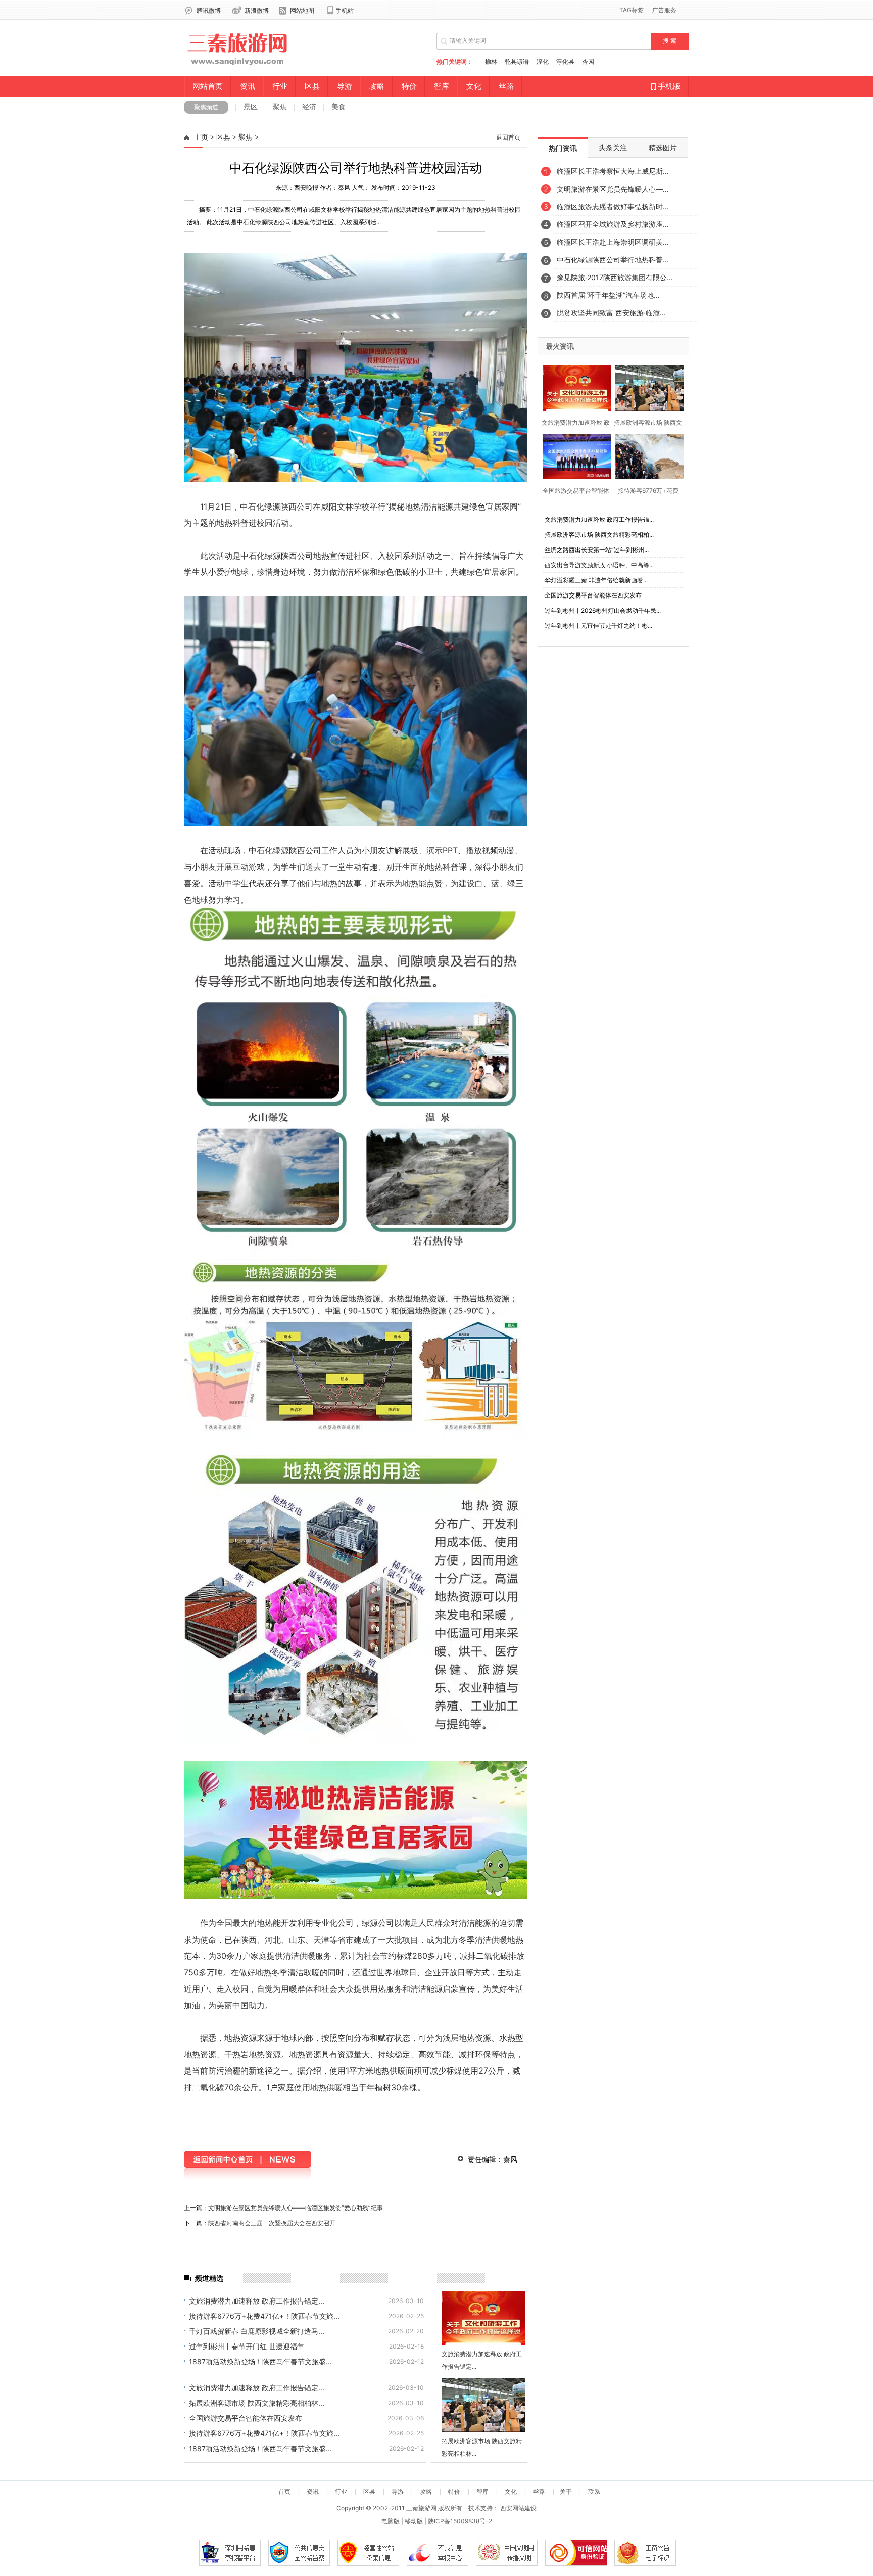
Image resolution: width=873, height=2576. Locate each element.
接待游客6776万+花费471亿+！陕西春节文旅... (264, 2316)
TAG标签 (632, 10)
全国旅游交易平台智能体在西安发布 (246, 2418)
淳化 (543, 61)
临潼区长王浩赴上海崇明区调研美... (613, 242)
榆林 (491, 61)
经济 (309, 106)
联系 (594, 2492)
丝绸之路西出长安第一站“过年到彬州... (597, 550)
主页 (201, 137)
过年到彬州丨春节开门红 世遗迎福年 (247, 2346)
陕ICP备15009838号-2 (460, 2521)
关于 (566, 2492)
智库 (442, 86)
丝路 (506, 86)
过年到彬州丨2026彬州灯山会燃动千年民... (603, 610)
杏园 (588, 61)
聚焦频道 (206, 107)
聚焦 (280, 106)
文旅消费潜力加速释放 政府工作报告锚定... (257, 2301)
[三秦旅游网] (238, 66)
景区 (251, 106)
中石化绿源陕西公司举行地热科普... (613, 260)
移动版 (414, 2521)
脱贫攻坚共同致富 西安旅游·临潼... (611, 313)
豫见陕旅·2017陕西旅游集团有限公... (615, 277)
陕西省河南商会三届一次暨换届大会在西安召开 (272, 2223)
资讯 (248, 86)
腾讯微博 (209, 10)
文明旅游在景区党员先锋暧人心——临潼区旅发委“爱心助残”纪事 (296, 2208)
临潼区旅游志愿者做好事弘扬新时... (613, 206)
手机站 (345, 10)
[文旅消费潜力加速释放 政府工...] (574, 387)
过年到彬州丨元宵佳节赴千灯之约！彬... (598, 626)
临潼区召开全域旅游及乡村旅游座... (613, 224)
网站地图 (302, 10)
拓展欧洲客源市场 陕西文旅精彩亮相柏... (599, 535)
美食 (338, 106)
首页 (284, 2492)
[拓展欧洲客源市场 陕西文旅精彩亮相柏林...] (483, 2405)
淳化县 (565, 61)
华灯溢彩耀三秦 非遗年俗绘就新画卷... (596, 580)
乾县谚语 (517, 61)
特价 (409, 86)
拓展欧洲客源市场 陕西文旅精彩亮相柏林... (257, 2403)
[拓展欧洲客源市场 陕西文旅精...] (646, 387)
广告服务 (664, 10)
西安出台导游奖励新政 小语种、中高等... (599, 565)
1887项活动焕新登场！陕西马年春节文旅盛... (260, 2361)
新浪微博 (257, 10)
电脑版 (391, 2521)
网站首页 (208, 86)
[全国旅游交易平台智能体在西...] (574, 455)
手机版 (668, 86)
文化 (474, 86)
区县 (312, 86)
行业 (280, 86)
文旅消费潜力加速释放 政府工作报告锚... (599, 519)
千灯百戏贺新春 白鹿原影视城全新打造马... (257, 2331)
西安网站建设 (518, 2508)
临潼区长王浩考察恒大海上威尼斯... (613, 171)
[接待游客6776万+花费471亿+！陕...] (646, 455)
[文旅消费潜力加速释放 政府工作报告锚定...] (483, 2318)
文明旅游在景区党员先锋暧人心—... (613, 189)
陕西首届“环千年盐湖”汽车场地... (608, 295)
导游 (345, 86)
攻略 (377, 86)
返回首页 (508, 137)
